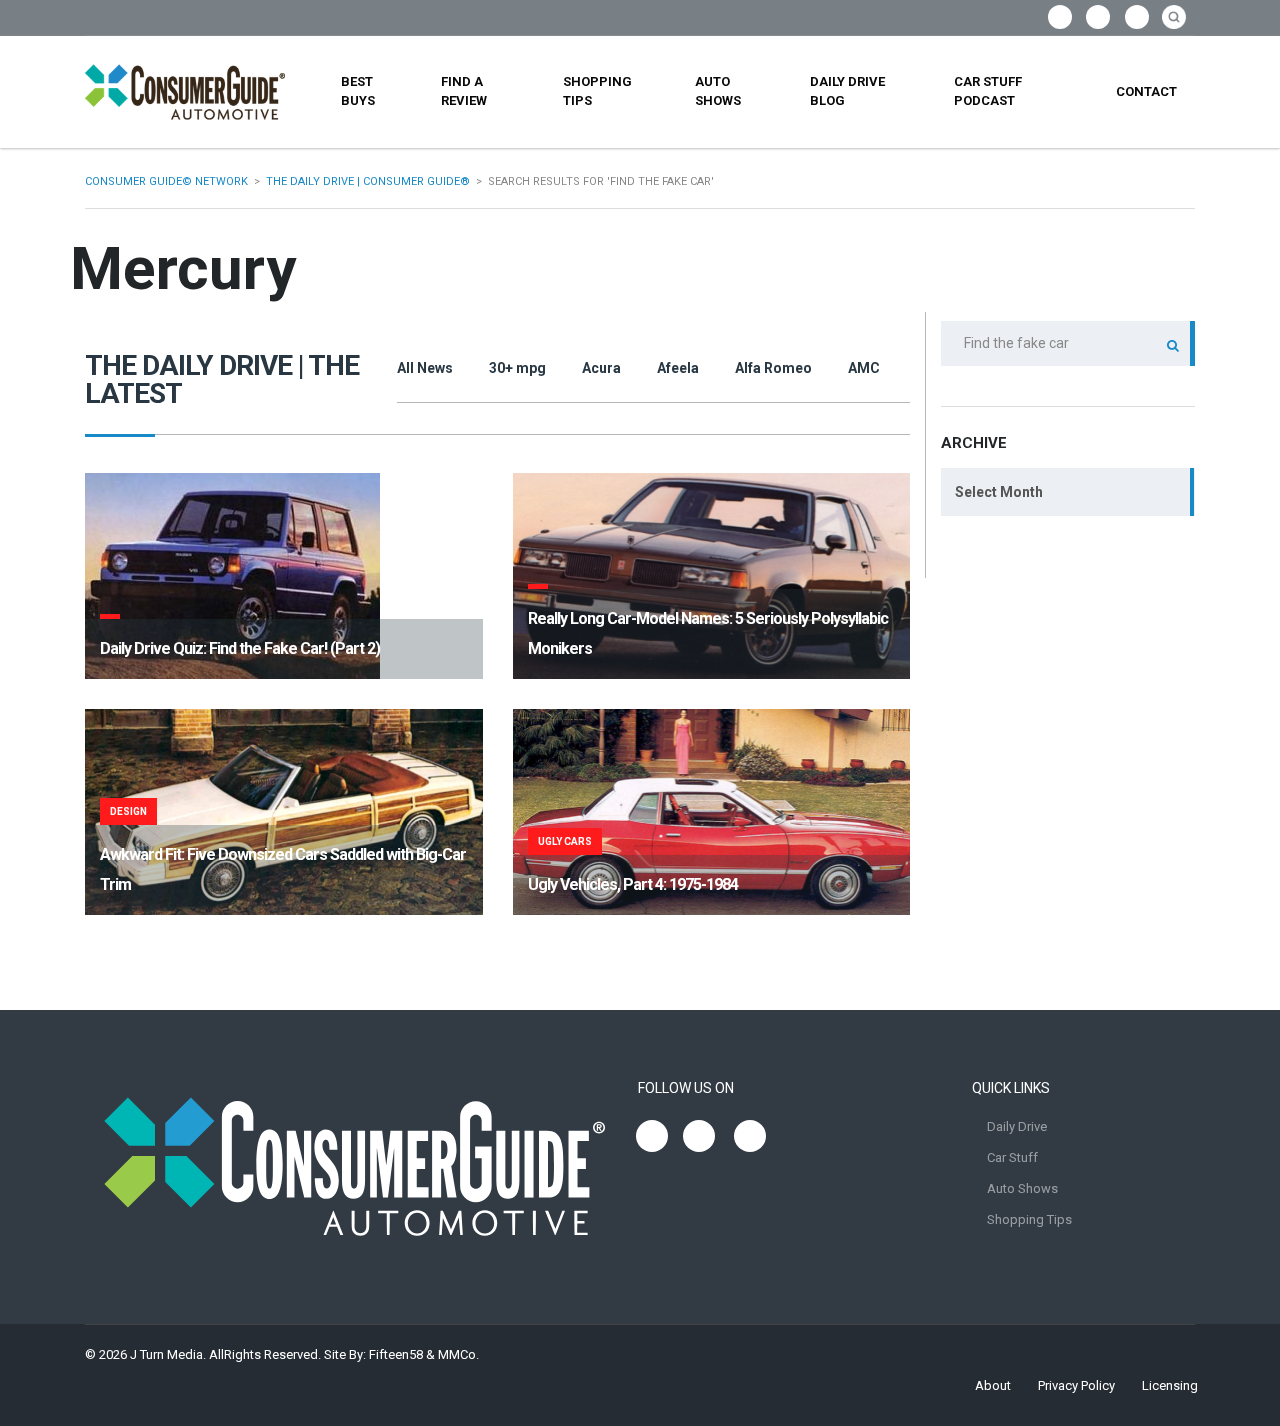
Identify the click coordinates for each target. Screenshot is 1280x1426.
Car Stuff (1012, 1157)
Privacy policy (1076, 1385)
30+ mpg (517, 368)
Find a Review (464, 91)
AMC (864, 368)
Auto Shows (718, 91)
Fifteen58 (396, 1354)
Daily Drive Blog (847, 91)
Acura (601, 368)
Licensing (1170, 1385)
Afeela (678, 368)
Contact (1146, 91)
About (993, 1385)
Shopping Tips (597, 91)
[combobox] (1068, 492)
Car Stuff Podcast (988, 91)
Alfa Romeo (773, 368)
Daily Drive (1017, 1126)
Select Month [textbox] (999, 492)
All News (425, 368)
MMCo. (458, 1354)
